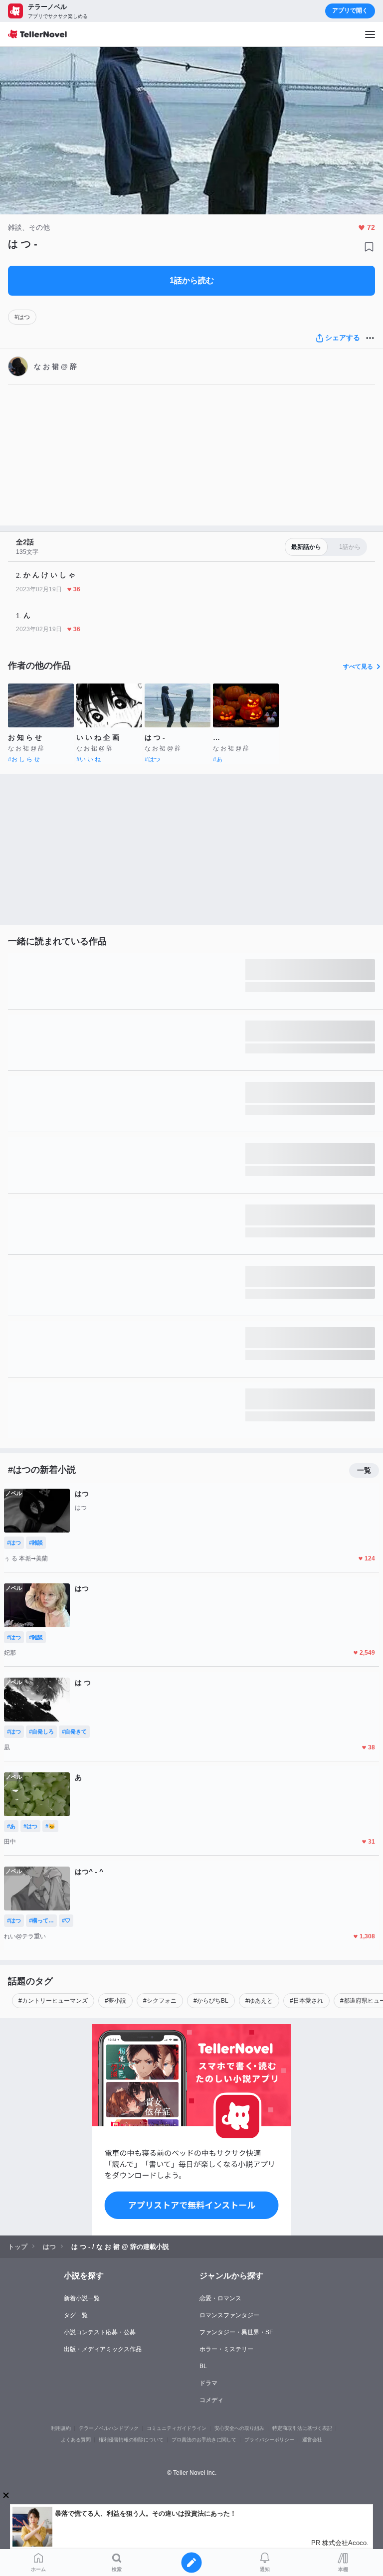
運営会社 (312, 2440)
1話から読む (192, 280)
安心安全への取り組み (239, 2428)
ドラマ (208, 2383)
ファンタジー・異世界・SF (236, 2332)
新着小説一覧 (82, 2298)
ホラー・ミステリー (226, 2349)
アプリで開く (350, 10)
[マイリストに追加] (369, 247)
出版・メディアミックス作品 (103, 2349)
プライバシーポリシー (269, 2440)
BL (203, 2366)
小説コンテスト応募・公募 (100, 2332)
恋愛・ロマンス (220, 2298)
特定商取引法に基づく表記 (302, 2428)
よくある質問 (76, 2440)
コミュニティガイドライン (177, 2428)
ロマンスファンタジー (229, 2315)
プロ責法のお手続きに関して (204, 2440)
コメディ (211, 2400)
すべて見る (358, 667)
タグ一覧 (76, 2315)
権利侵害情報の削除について (131, 2440)
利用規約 (61, 2428)
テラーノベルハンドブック (109, 2428)
